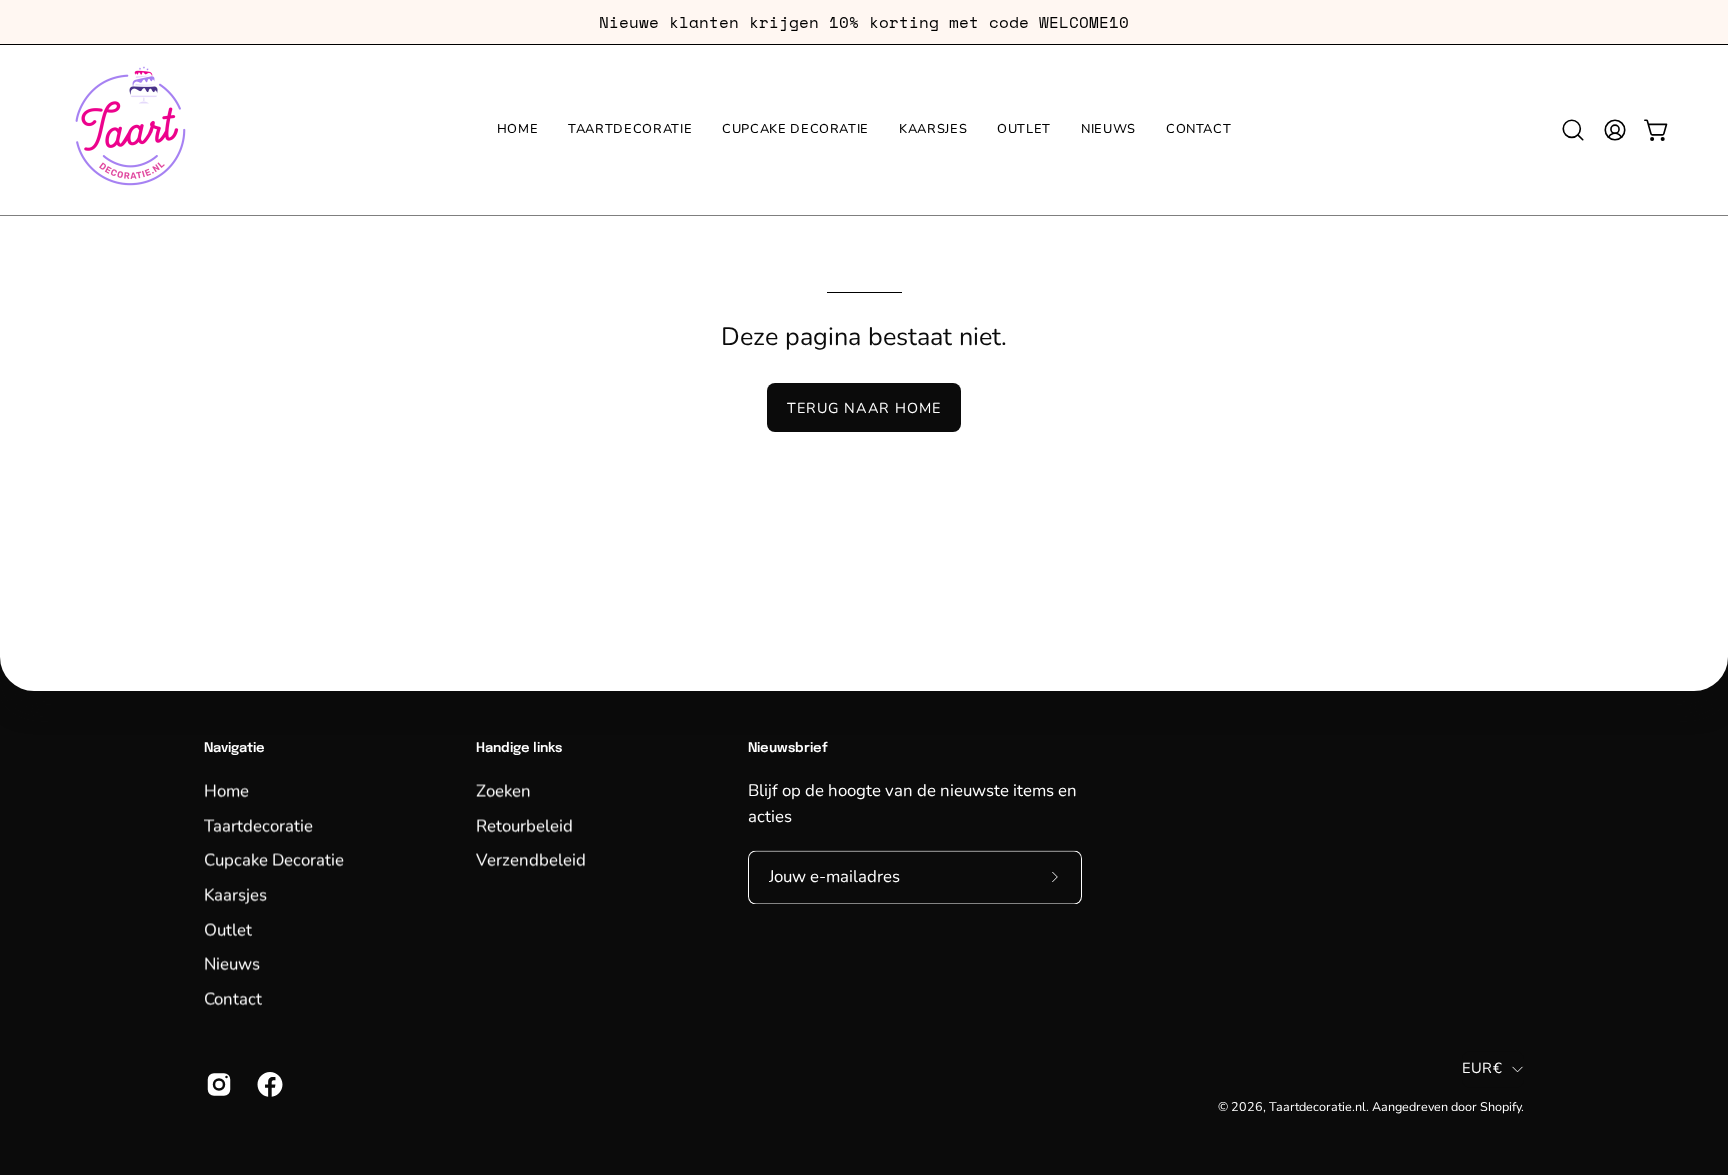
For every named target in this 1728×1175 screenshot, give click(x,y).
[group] (864, 22)
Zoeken (503, 790)
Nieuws (232, 963)
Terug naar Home (864, 408)
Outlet (228, 928)
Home (226, 790)
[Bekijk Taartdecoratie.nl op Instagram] (216, 1084)
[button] (1573, 130)
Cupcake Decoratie (274, 859)
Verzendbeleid (531, 859)
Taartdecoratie (258, 825)
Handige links (519, 748)
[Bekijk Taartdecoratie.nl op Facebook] (267, 1084)
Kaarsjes (235, 894)
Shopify (1500, 1106)
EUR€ (1482, 1069)
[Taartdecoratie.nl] (130, 130)
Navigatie (234, 748)
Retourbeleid (524, 825)
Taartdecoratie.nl (1317, 1106)
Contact (233, 998)
